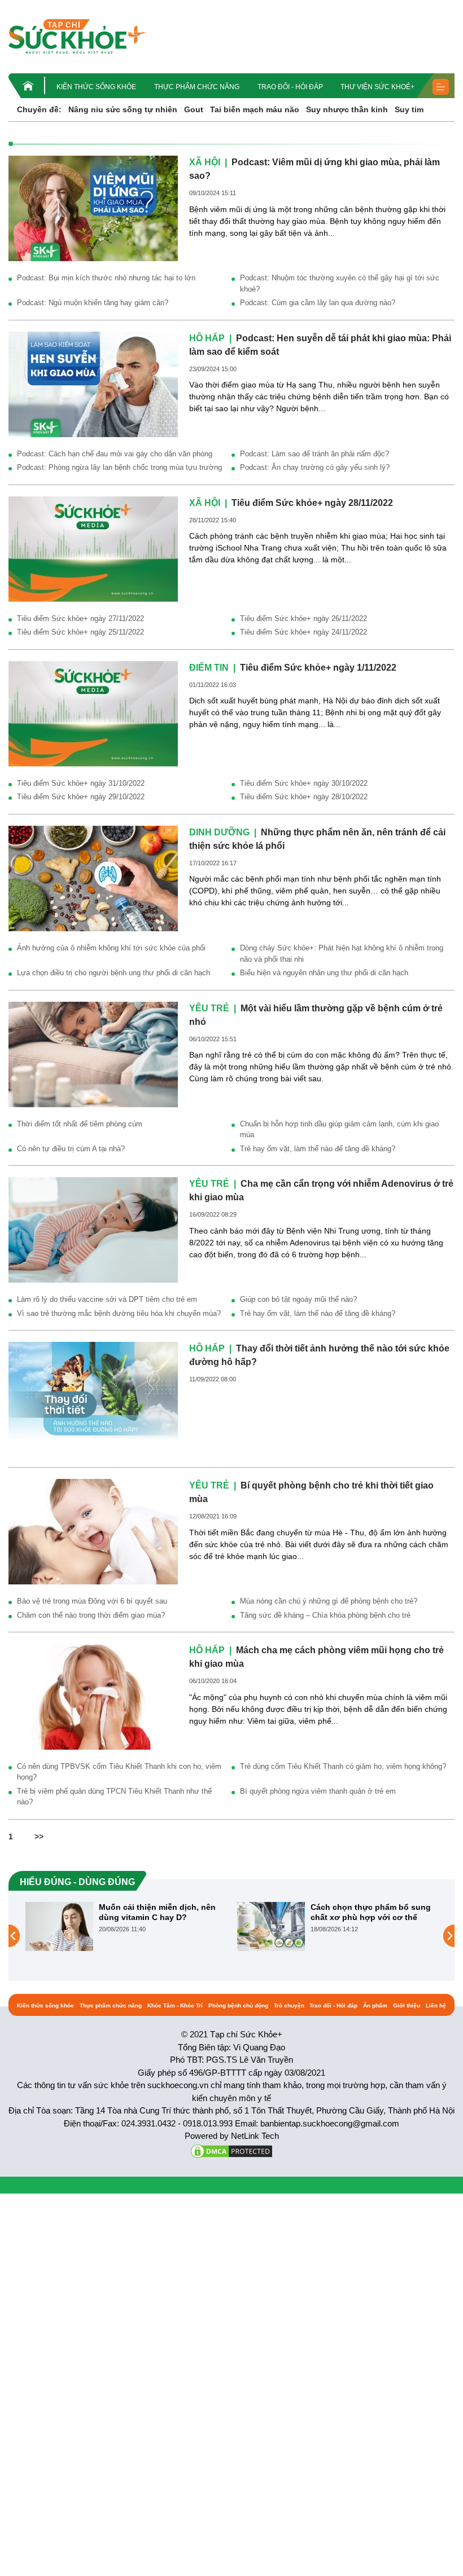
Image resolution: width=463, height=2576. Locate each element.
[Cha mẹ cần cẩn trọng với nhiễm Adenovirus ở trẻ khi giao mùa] (93, 1229)
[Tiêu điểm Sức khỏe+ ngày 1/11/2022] (93, 713)
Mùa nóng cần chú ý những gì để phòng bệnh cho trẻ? (329, 1601)
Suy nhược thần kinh (347, 109)
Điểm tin (209, 668)
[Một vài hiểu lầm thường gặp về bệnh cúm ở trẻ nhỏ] (93, 1054)
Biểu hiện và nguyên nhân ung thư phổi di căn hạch (324, 973)
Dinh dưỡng (219, 832)
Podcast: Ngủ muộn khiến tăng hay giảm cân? (93, 303)
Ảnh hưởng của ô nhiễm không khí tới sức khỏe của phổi (111, 948)
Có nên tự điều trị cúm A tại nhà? (71, 1149)
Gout (194, 109)
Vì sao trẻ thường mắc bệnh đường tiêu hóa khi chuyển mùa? (119, 1313)
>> (39, 1837)
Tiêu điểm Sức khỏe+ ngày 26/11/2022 (303, 618)
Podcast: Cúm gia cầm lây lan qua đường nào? (318, 303)
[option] (154, 1927)
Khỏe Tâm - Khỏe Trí (175, 2005)
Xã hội (205, 162)
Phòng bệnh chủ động (238, 2005)
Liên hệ (436, 2005)
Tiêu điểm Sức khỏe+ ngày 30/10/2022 (304, 783)
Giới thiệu (407, 2005)
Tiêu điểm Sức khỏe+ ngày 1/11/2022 (318, 668)
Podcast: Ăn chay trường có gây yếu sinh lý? (315, 467)
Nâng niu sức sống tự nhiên (123, 109)
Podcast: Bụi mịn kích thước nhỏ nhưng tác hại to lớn (106, 278)
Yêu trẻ (209, 1008)
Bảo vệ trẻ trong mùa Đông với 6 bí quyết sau (92, 1601)
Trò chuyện (289, 2005)
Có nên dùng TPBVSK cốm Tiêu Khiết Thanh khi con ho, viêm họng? (119, 1772)
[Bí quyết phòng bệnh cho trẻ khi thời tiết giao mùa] (93, 1531)
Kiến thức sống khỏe (96, 87)
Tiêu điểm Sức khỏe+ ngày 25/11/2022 (80, 632)
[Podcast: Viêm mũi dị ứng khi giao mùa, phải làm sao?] (93, 208)
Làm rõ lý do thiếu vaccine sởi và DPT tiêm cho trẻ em (107, 1299)
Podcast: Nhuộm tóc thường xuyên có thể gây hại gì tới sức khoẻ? (340, 283)
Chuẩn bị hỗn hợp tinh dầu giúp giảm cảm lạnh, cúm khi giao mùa (339, 1130)
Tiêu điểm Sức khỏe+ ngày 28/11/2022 (312, 503)
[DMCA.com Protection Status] (231, 2150)
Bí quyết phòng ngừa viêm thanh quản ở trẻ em (318, 1791)
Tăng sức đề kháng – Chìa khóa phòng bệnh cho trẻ (325, 1615)
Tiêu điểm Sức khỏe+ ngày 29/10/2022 (81, 797)
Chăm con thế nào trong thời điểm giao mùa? (91, 1615)
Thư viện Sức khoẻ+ (377, 87)
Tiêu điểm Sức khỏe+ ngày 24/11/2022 (303, 632)
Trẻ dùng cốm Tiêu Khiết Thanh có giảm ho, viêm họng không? (343, 1766)
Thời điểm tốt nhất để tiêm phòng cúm (80, 1124)
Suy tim (409, 109)
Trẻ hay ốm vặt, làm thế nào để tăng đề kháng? (318, 1149)
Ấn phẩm (375, 2005)
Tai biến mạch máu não (255, 109)
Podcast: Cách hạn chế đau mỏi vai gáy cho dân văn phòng (115, 454)
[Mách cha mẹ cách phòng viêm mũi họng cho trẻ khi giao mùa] (93, 1696)
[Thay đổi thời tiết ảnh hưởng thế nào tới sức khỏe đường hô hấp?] (93, 1394)
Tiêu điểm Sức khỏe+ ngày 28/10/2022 (304, 797)
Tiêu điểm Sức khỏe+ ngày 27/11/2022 (80, 618)
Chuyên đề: (39, 109)
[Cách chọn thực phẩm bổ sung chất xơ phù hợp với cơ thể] (88, 1926)
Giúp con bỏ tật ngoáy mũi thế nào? (298, 1299)
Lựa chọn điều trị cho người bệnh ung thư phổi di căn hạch (113, 973)
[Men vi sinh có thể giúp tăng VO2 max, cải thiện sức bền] (299, 1935)
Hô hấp (207, 338)
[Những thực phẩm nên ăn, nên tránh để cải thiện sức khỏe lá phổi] (93, 878)
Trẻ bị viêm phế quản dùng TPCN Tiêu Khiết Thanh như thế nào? (114, 1797)
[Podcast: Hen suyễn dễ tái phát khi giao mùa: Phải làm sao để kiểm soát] (93, 384)
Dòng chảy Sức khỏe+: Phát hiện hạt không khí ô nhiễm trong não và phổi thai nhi (342, 954)
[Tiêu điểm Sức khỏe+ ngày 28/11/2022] (93, 548)
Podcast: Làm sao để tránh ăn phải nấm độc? (315, 454)
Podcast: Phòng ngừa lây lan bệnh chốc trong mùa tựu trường (119, 467)
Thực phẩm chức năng (197, 87)
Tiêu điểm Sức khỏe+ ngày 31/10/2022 (81, 783)
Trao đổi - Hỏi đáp (290, 87)
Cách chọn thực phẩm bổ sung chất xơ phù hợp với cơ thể (187, 1912)
